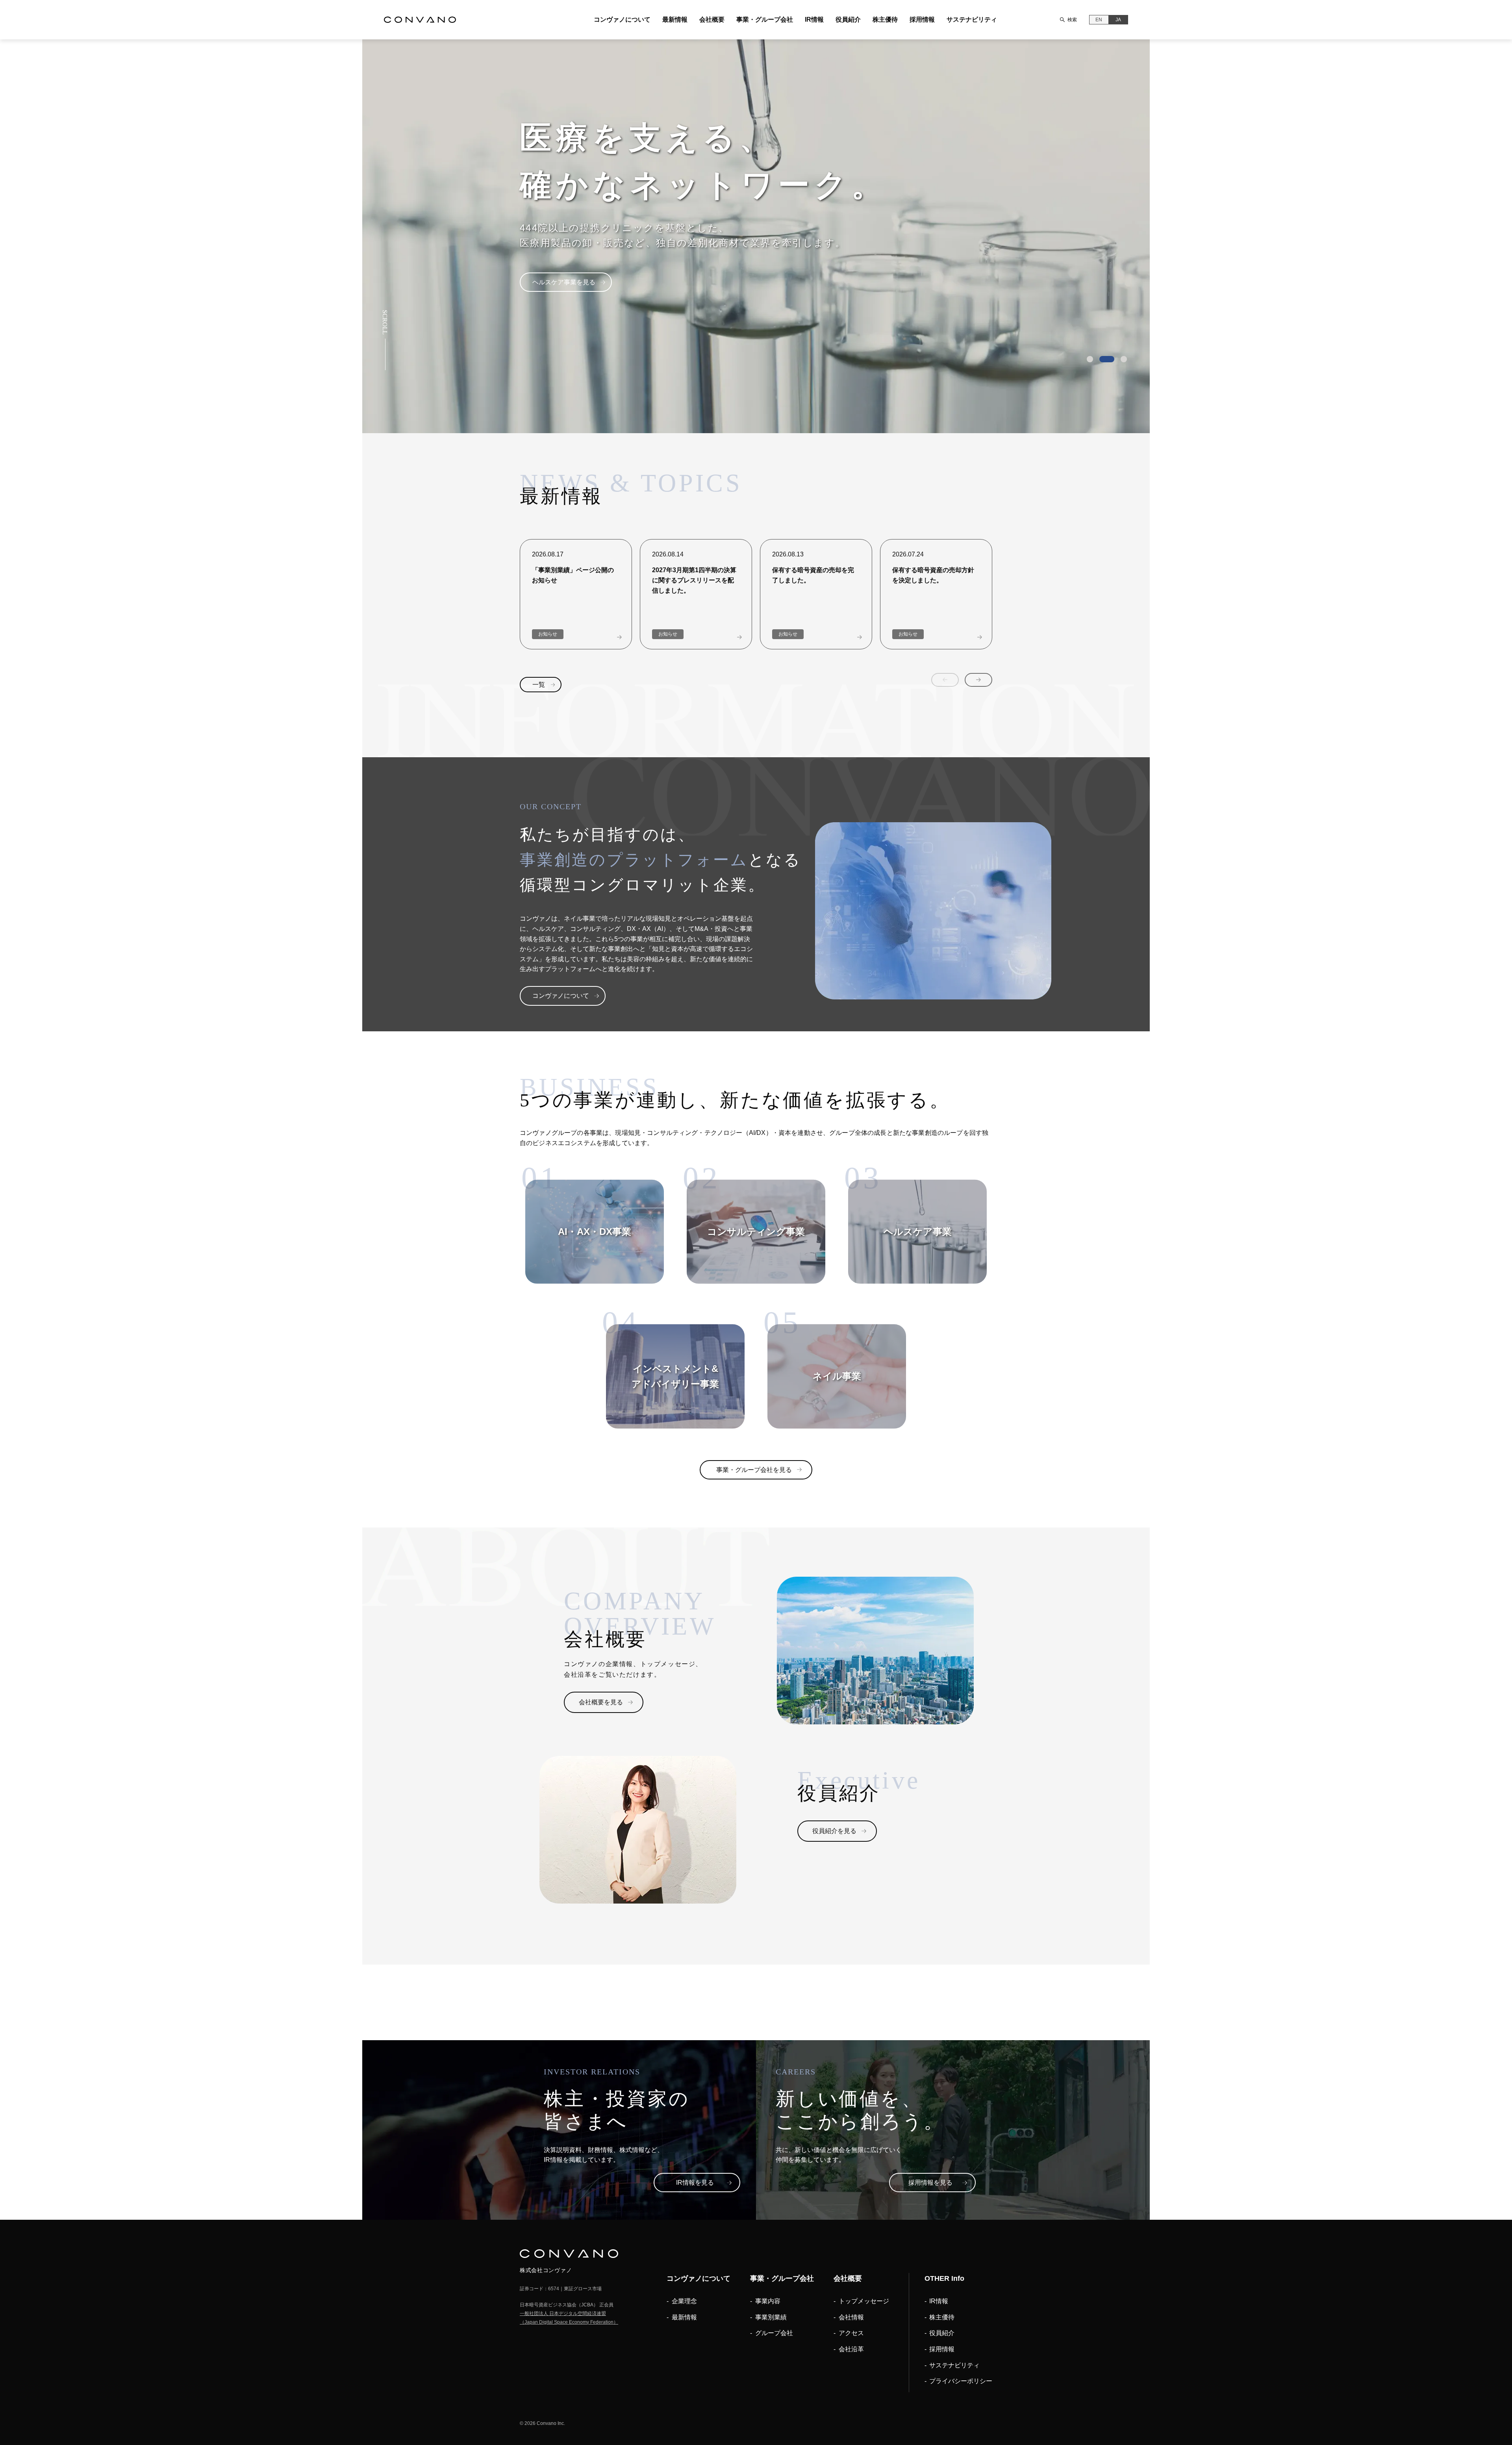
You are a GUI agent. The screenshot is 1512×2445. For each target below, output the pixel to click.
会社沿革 (851, 2349)
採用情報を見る (930, 2183)
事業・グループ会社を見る (754, 1470)
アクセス (851, 2333)
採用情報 (922, 19)
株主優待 (885, 19)
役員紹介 (848, 19)
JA (1118, 20)
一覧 (539, 685)
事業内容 (768, 2301)
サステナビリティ (972, 19)
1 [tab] (1090, 359)
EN (1099, 20)
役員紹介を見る (834, 1831)
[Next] (978, 680)
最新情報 (675, 19)
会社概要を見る (601, 1702)
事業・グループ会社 (765, 19)
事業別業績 (771, 2317)
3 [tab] (1119, 359)
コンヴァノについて (622, 19)
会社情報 (851, 2317)
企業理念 (684, 2301)
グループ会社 (774, 2333)
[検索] (1062, 20)
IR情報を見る (695, 2183)
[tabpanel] (756, 236)
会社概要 (712, 19)
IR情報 (814, 19)
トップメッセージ (864, 2301)
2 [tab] (1102, 359)
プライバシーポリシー (961, 2381)
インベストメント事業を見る (573, 297)
